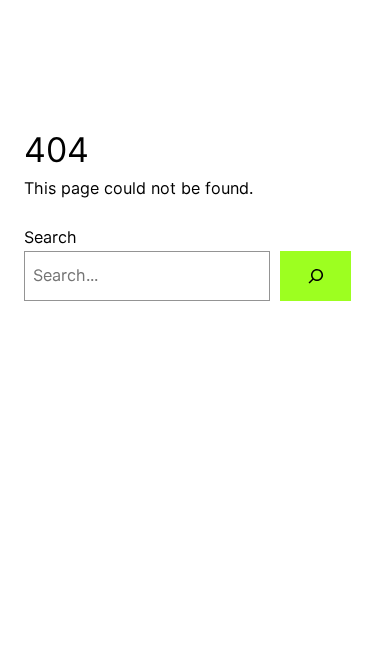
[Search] (315, 276)
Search (50, 237)
